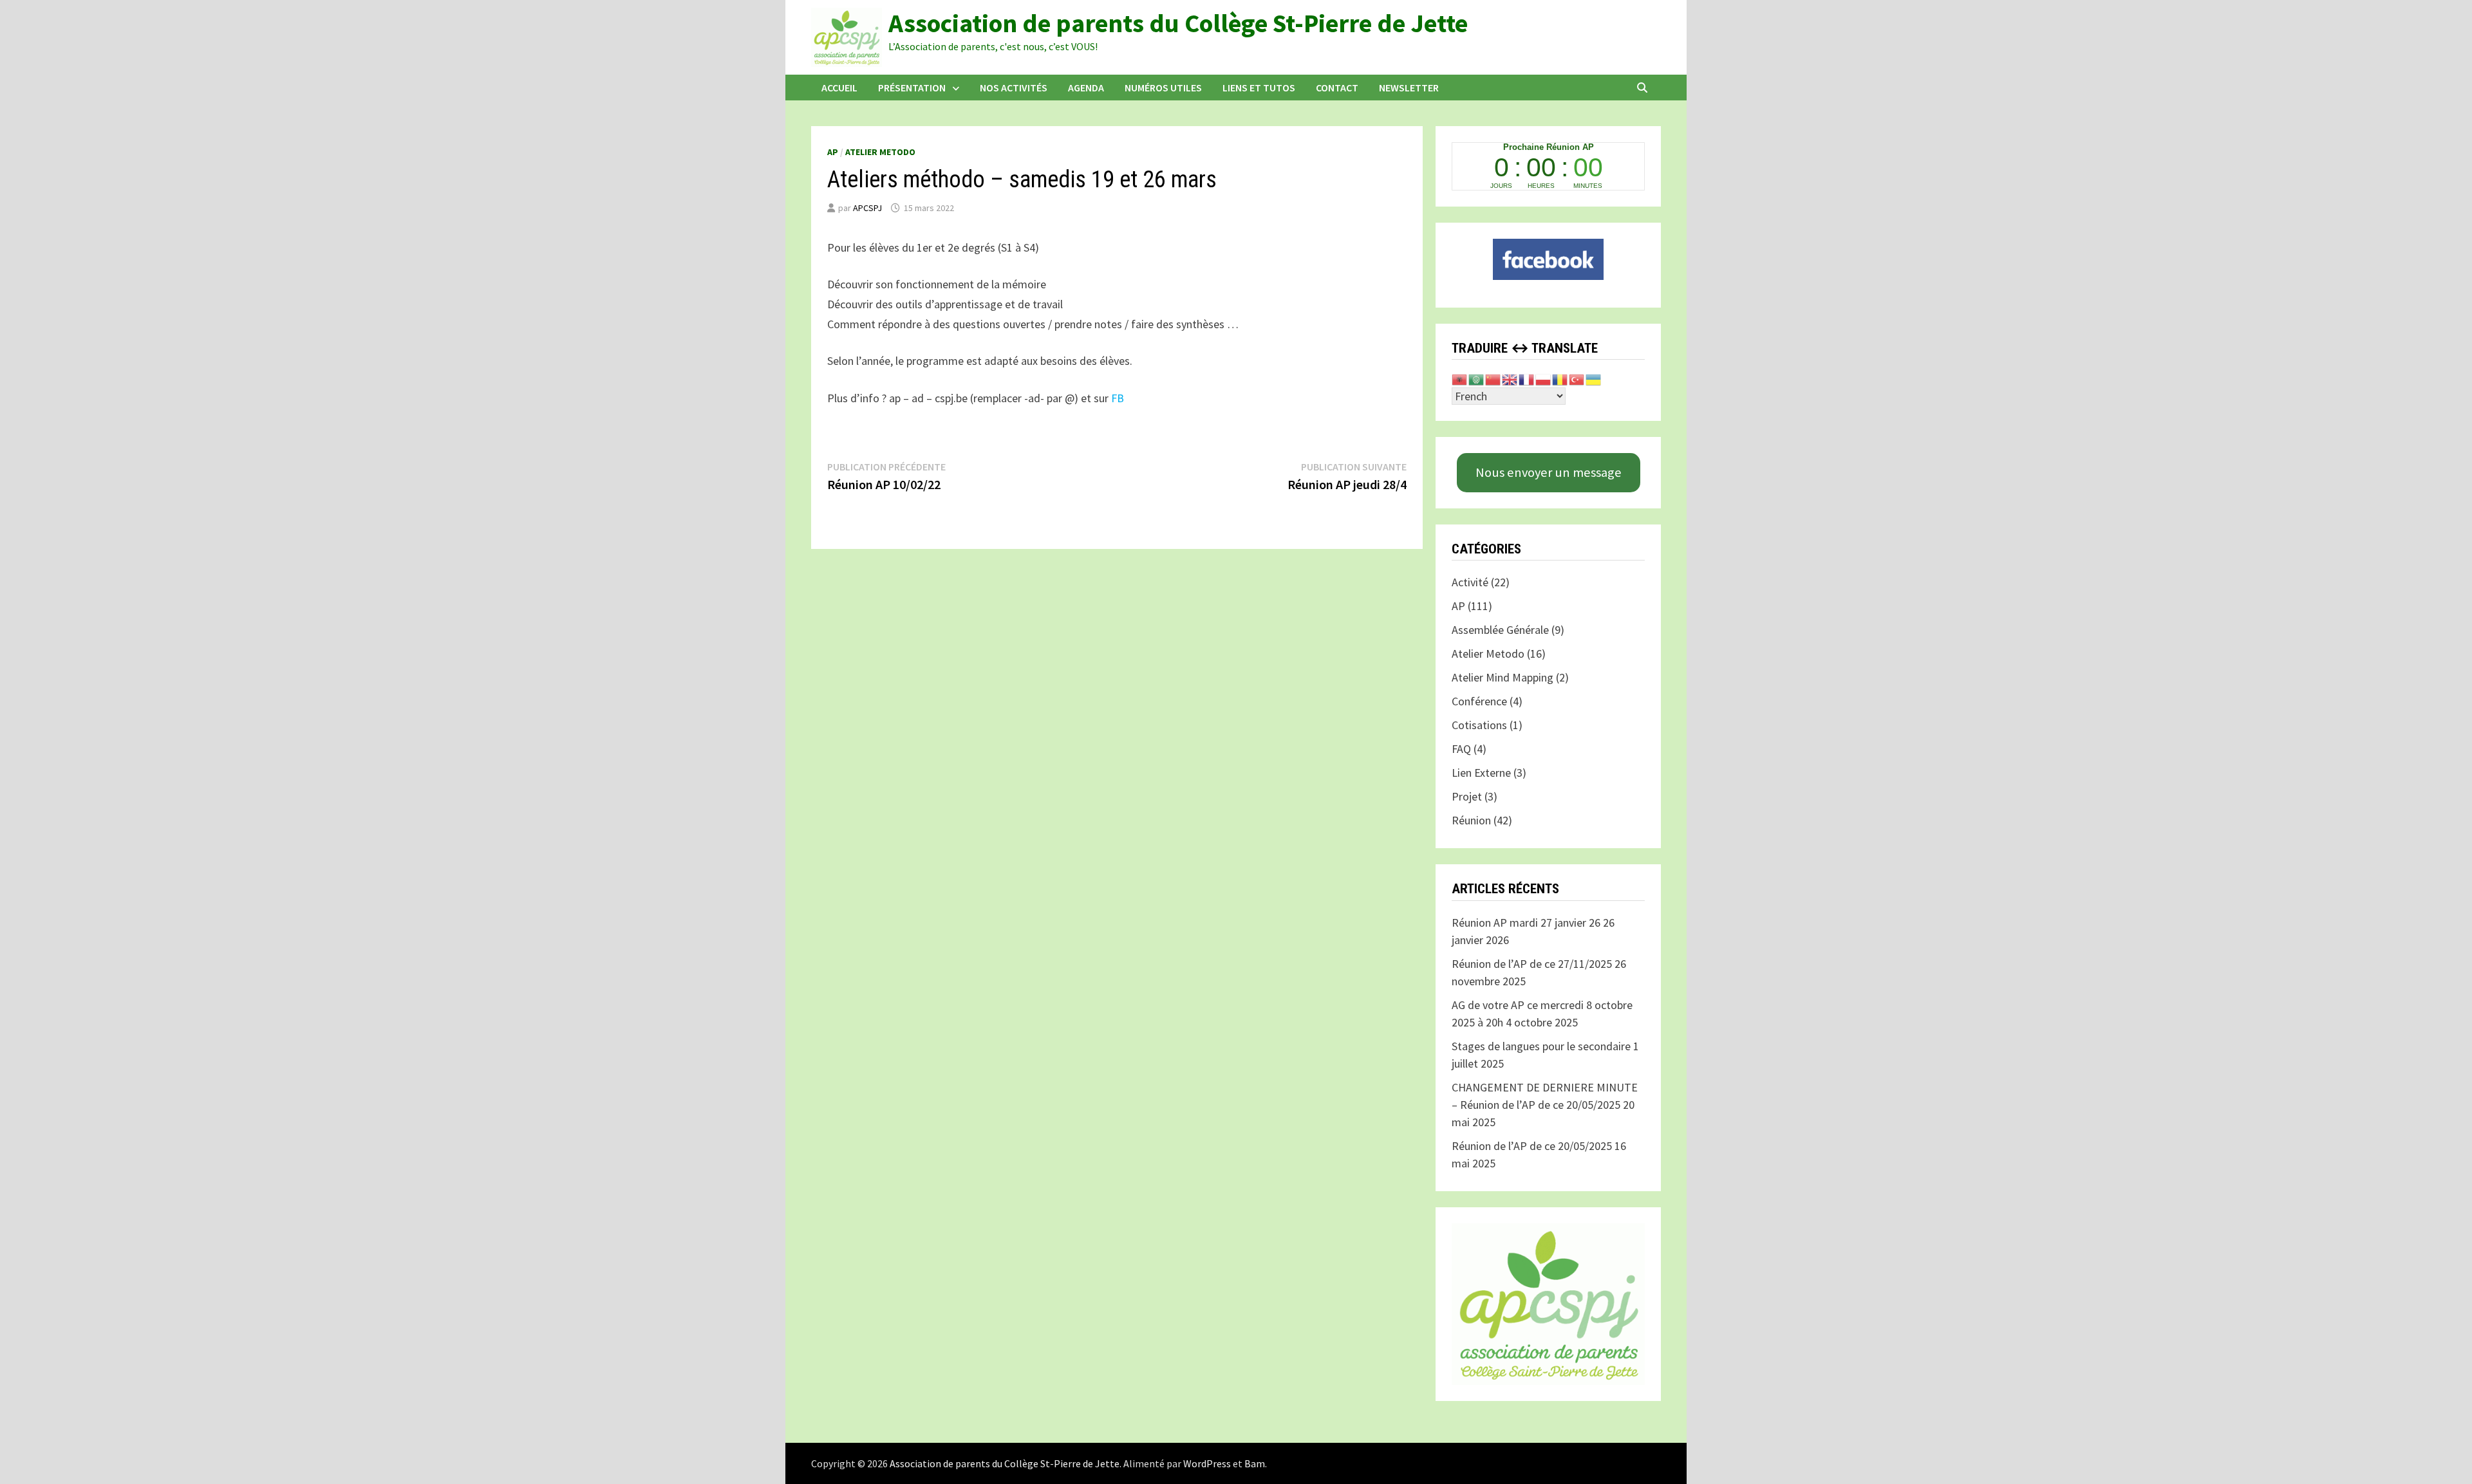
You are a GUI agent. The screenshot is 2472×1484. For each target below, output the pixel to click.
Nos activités (1014, 88)
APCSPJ (867, 208)
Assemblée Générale (1500, 630)
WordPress (1207, 1463)
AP (833, 152)
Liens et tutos (1259, 88)
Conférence (1479, 701)
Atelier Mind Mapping (1503, 677)
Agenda (1086, 88)
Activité (1470, 582)
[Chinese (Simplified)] (1493, 378)
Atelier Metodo (880, 152)
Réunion (1471, 820)
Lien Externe (1481, 773)
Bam (1255, 1463)
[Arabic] (1477, 378)
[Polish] (1544, 378)
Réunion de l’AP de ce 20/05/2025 (1532, 1146)
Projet (1467, 796)
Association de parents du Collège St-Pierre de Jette (1178, 23)
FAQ (1461, 749)
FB (1118, 398)
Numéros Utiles (1163, 88)
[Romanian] (1560, 378)
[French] (1527, 378)
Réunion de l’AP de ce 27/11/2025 (1532, 964)
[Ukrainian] (1594, 378)
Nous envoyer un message (1549, 472)
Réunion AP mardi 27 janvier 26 (1526, 923)
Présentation (912, 88)
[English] (1510, 378)
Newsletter (1409, 88)
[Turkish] (1577, 378)
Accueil (839, 88)
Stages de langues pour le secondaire (1541, 1046)
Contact (1337, 88)
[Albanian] (1460, 378)
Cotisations (1479, 725)
